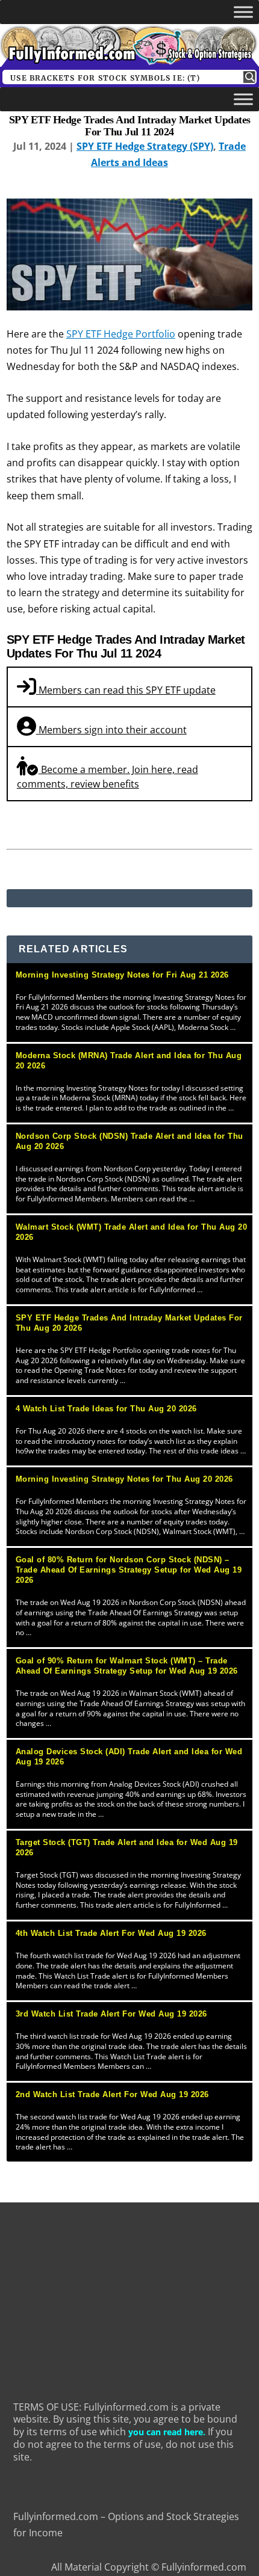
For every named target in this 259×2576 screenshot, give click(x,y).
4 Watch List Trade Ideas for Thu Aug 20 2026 (106, 1409)
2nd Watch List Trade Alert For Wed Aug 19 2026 (112, 2094)
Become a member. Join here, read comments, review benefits (108, 777)
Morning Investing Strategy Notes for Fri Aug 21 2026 (122, 975)
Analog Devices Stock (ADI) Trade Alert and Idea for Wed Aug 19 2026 (129, 1757)
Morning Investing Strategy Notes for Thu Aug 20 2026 (124, 1479)
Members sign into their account (111, 730)
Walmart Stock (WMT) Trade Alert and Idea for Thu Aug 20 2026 (132, 1232)
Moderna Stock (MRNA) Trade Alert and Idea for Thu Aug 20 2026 (129, 1061)
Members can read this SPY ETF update (126, 690)
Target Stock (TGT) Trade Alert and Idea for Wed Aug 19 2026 (127, 1847)
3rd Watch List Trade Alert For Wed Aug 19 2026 (111, 2014)
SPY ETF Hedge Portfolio (121, 334)
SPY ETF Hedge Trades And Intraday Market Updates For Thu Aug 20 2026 (129, 1323)
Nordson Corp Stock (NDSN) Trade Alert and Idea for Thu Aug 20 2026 (129, 1141)
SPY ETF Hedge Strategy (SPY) (145, 146)
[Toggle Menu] (243, 12)
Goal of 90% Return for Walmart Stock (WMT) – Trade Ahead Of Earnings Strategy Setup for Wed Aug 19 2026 (127, 1666)
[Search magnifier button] (249, 77)
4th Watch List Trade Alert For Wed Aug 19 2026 (111, 1933)
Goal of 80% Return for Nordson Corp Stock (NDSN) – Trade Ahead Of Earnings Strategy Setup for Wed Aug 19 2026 (129, 1570)
